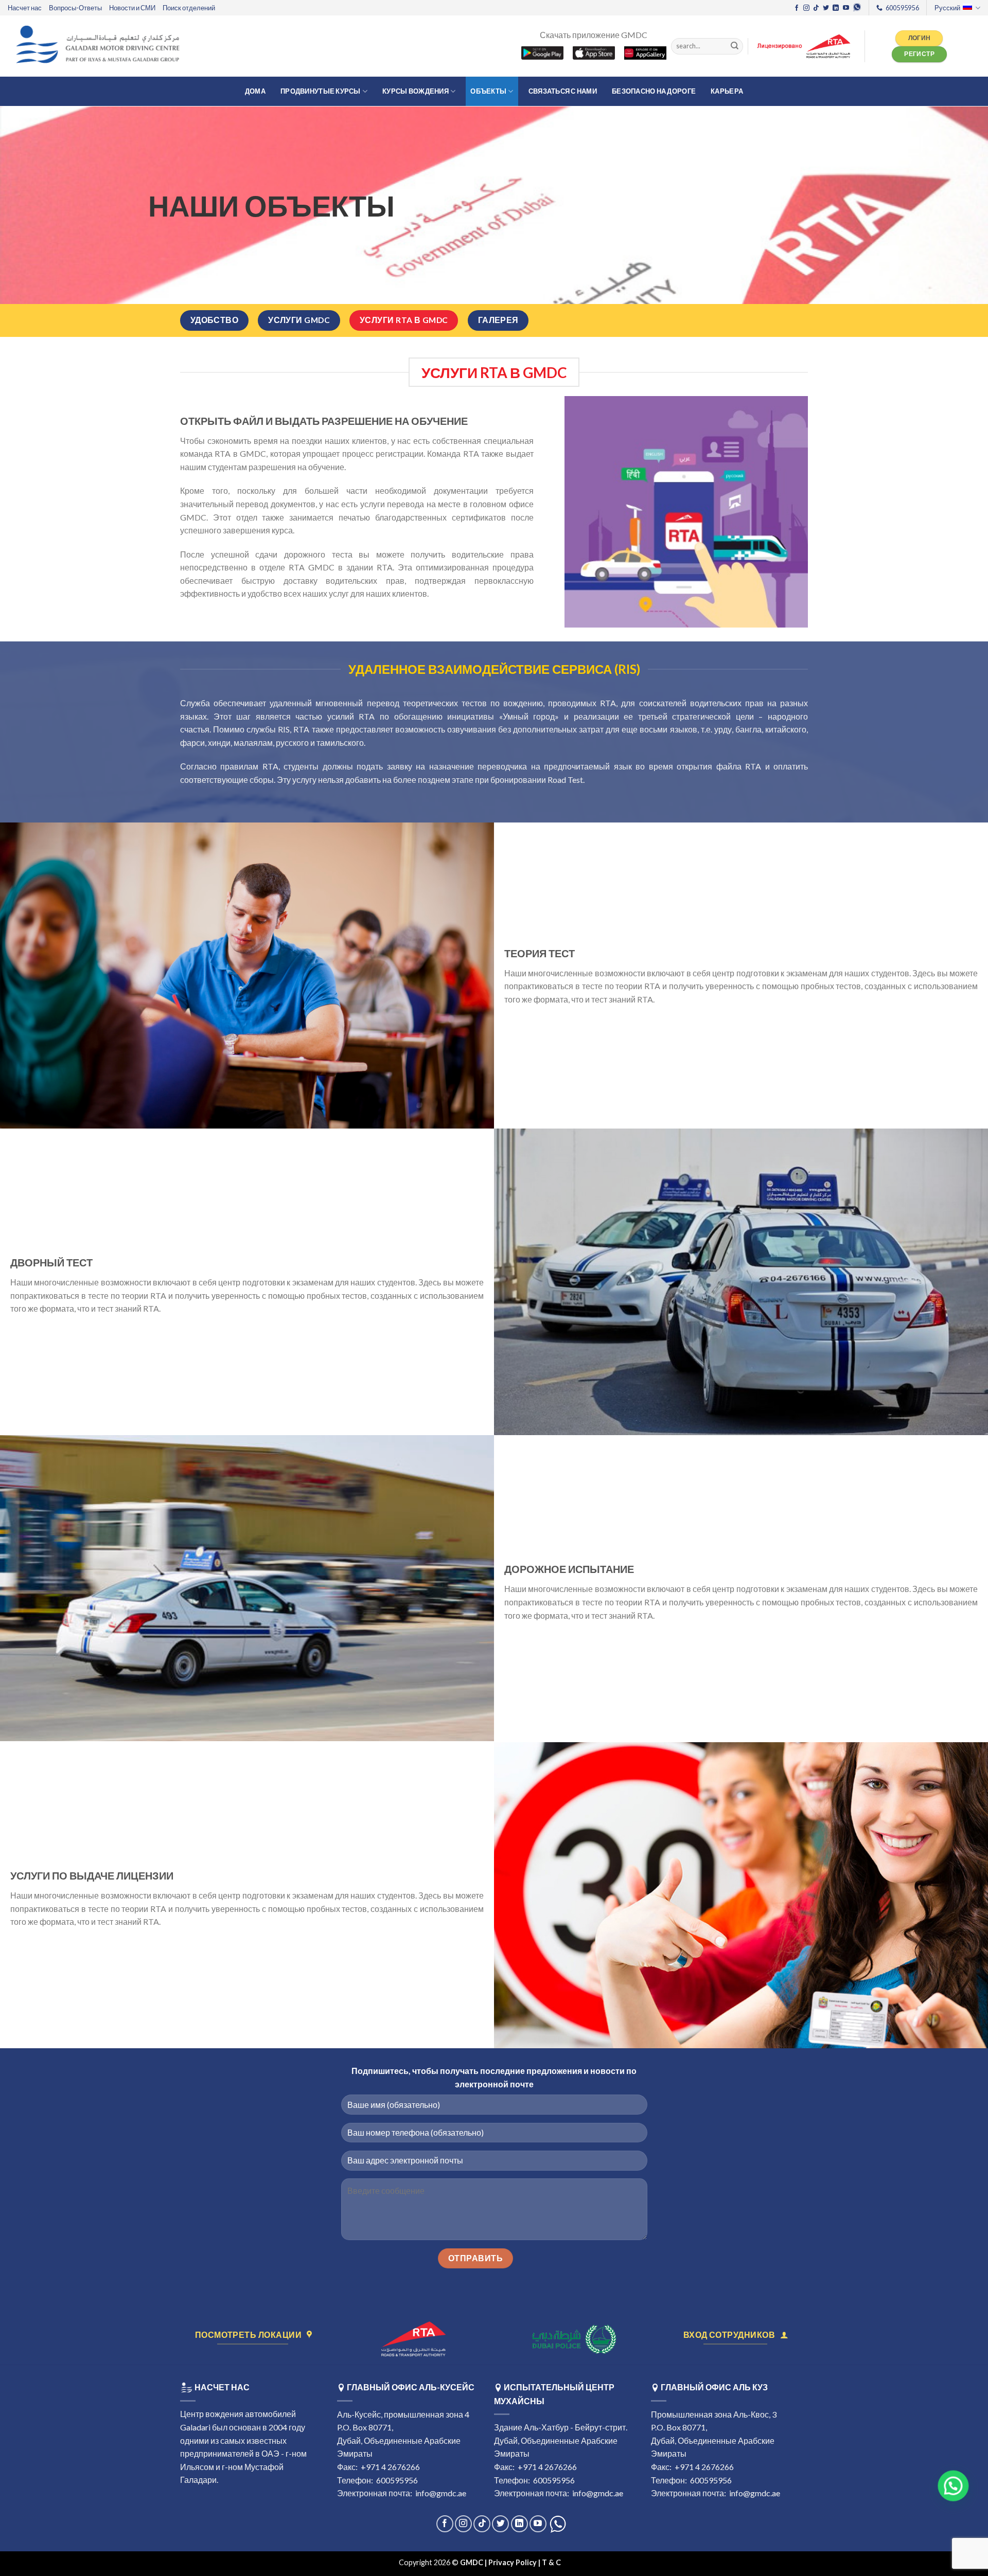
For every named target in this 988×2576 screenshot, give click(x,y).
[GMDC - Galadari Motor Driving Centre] (100, 46)
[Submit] (734, 46)
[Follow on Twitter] (826, 8)
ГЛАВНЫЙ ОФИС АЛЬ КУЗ (714, 2387)
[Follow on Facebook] (797, 8)
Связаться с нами (563, 91)
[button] (949, 2486)
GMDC (472, 2562)
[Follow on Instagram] (806, 8)
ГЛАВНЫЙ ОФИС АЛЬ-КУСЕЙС (411, 2387)
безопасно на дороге (654, 91)
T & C (552, 2562)
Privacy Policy (513, 2562)
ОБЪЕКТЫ (488, 91)
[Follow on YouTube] (846, 8)
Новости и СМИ (132, 8)
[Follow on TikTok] (816, 8)
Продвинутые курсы (320, 91)
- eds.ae (576, 2562)
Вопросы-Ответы (75, 8)
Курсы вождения (416, 91)
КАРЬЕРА (727, 91)
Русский (947, 8)
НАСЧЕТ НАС (221, 2387)
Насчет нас (25, 8)
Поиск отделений (189, 8)
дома (255, 91)
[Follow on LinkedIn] (836, 8)
